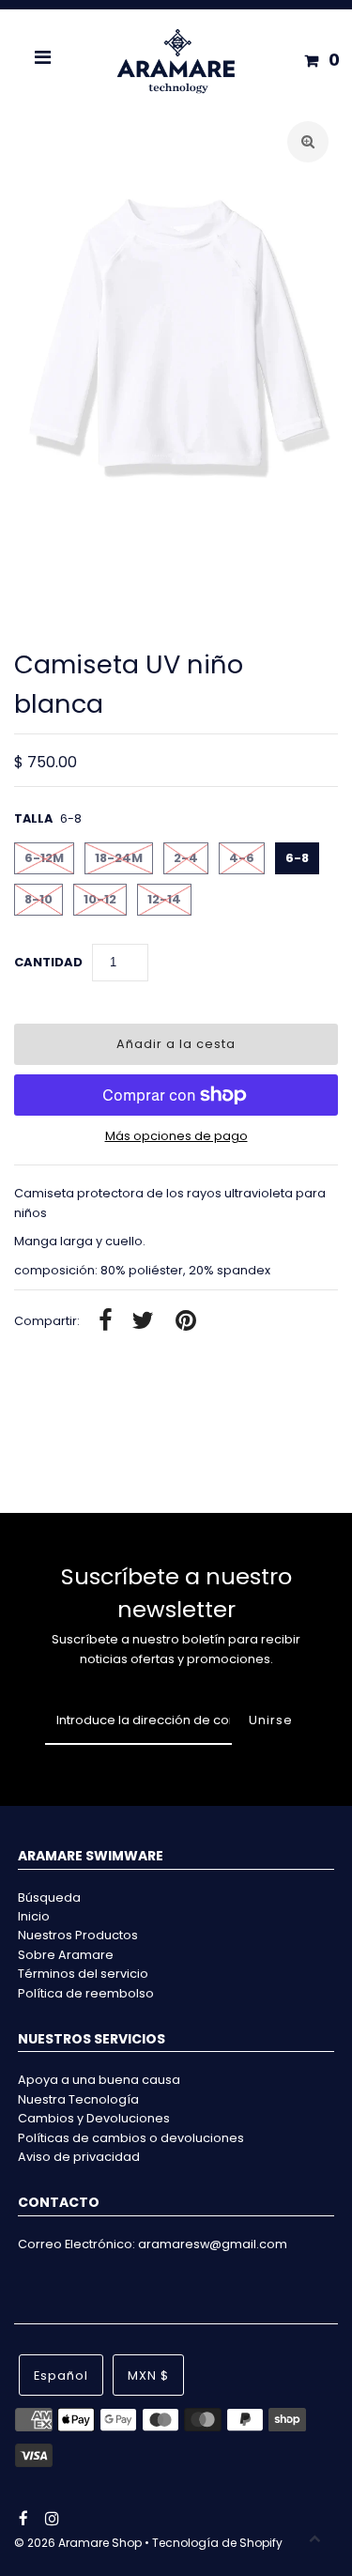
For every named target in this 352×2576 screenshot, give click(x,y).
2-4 (186, 858)
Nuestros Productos (78, 1935)
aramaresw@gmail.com (213, 2244)
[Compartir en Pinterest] (186, 1322)
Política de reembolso (86, 1993)
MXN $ (148, 2375)
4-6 (242, 858)
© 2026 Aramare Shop (78, 2543)
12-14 (164, 899)
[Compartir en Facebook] (106, 1322)
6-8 (297, 858)
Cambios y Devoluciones (94, 2118)
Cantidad (48, 962)
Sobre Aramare (66, 1955)
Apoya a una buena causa (99, 2080)
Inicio (34, 1916)
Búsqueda (49, 1897)
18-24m (119, 858)
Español (61, 2375)
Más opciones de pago (176, 1136)
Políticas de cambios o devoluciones (131, 2138)
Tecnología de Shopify (217, 2543)
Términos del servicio (83, 1974)
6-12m (44, 858)
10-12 (100, 899)
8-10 (38, 899)
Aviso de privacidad (79, 2157)
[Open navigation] (43, 60)
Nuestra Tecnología (78, 2099)
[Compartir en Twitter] (143, 1322)
